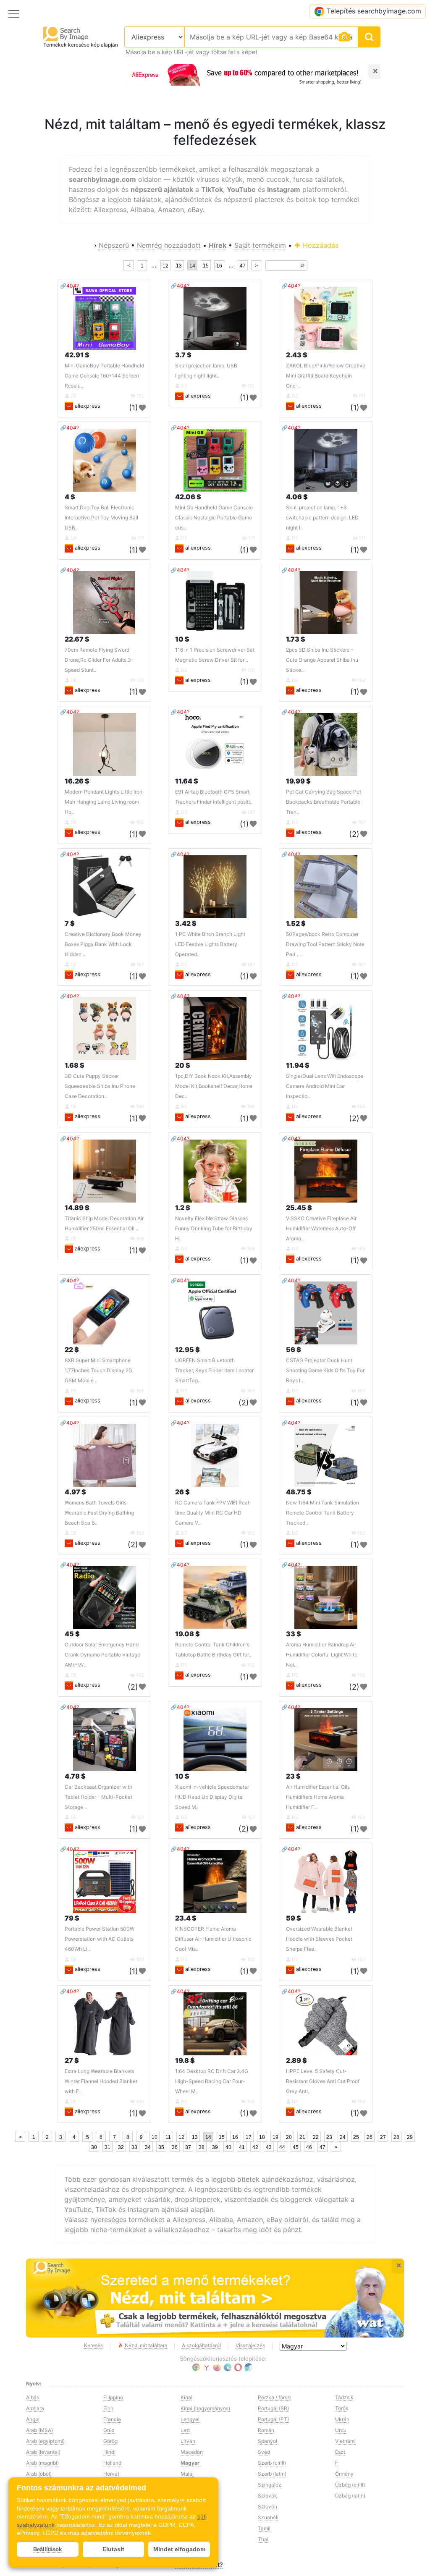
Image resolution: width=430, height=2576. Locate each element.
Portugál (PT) (273, 2419)
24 (343, 2137)
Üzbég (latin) (350, 2496)
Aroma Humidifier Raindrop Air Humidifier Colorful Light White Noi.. (322, 1655)
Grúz (109, 2430)
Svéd (264, 2452)
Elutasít (113, 2549)
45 (296, 2147)
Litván (188, 2441)
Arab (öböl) (39, 2474)
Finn (108, 2408)
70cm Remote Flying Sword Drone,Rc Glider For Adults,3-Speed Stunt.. (99, 660)
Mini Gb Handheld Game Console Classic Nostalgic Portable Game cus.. (214, 518)
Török (342, 2408)
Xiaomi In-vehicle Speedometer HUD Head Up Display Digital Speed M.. (212, 1797)
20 (289, 2137)
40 (228, 2147)
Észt (340, 2452)
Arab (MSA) (39, 2430)
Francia (112, 2419)
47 (243, 266)
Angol (33, 2419)
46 (309, 2147)
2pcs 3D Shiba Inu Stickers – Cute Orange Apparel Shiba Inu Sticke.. (322, 660)
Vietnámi (345, 2441)
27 (383, 2137)
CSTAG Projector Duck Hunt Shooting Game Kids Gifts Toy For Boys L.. (325, 1370)
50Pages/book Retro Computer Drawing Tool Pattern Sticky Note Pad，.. (325, 944)
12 (165, 266)
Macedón (192, 2452)
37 (188, 2147)
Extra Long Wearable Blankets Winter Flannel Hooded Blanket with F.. (101, 2081)
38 (202, 2147)
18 (262, 2137)
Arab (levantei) (43, 2452)
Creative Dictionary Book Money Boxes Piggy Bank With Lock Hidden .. (103, 944)
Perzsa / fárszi (275, 2397)
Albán (33, 2397)
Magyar (190, 2463)
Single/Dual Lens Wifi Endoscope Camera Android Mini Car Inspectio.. (325, 1086)
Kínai (186, 2397)
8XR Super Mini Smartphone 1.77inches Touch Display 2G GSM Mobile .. (98, 1370)
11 (168, 2137)
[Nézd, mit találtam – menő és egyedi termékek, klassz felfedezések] (215, 2298)
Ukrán (342, 2419)
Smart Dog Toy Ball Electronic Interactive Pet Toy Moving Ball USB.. (101, 518)
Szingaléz (270, 2485)
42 (255, 2147)
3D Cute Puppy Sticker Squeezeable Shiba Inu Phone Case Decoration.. (100, 1086)
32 (121, 2147)
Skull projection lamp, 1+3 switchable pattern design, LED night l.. (322, 518)
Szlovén (267, 2507)
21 (302, 2137)
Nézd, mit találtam (146, 2345)
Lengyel (190, 2419)
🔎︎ (302, 266)
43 (269, 2147)
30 (94, 2147)
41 (242, 2147)
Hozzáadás (320, 245)
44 (282, 2147)
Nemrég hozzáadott (169, 245)
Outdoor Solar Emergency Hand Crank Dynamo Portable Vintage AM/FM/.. (102, 1655)
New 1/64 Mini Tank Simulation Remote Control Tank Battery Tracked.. (322, 1513)
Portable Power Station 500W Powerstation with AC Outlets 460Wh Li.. (100, 1939)
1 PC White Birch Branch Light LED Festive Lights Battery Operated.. (210, 944)
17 (249, 2137)
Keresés (93, 2345)
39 (215, 2147)
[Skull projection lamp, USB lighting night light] (215, 318)
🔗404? (69, 286)
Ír (337, 2463)
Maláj (187, 2474)
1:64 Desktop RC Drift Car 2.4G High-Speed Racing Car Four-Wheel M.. (212, 2081)
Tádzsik (344, 2397)
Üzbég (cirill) (350, 2485)
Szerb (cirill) (272, 2463)
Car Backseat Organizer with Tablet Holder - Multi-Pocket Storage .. (98, 1797)
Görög (110, 2441)
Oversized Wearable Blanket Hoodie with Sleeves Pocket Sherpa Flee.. (319, 1939)
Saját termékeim (260, 245)
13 (179, 266)
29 (410, 2137)
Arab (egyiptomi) (45, 2441)
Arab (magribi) (42, 2463)
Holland (112, 2463)
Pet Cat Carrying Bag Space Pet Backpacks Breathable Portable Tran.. (324, 802)
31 (107, 2147)
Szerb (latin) (272, 2474)
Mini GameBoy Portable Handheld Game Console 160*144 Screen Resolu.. (104, 376)
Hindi (109, 2452)
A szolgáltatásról (201, 2345)
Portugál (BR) (273, 2408)
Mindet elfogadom (179, 2549)
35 (161, 2147)
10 (155, 2137)
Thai (263, 2539)
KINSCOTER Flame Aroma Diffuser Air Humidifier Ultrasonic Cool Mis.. (213, 1939)
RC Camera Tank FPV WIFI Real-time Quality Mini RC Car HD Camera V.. (213, 1513)
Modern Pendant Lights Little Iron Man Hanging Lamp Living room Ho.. (104, 802)
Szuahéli (268, 2517)
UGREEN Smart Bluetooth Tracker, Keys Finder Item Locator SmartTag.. (214, 1370)
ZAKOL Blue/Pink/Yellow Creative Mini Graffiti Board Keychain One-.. (326, 376)
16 (219, 266)
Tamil (264, 2528)
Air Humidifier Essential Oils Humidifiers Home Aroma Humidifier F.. (318, 1797)
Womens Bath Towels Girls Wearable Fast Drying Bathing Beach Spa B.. (99, 1513)
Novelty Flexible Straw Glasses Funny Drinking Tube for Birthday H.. (214, 1228)
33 (134, 2147)
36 (175, 2147)
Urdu (341, 2430)
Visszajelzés (250, 2345)
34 (148, 2147)
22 (316, 2137)
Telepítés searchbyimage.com (374, 11)
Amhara (35, 2408)
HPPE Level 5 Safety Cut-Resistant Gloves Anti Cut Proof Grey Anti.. (323, 2081)
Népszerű (114, 245)
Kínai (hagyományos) (205, 2408)
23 (329, 2137)
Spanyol (267, 2441)
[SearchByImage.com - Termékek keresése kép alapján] (66, 33)
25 (356, 2137)
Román (266, 2430)
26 (370, 2137)
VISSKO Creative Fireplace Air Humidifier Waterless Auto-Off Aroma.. (321, 1228)
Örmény (344, 2474)
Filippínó (113, 2397)
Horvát (111, 2474)
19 (275, 2137)
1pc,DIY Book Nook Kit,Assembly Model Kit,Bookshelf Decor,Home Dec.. (214, 1086)
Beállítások (47, 2549)
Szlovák (267, 2496)
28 (396, 2137)
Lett (185, 2430)
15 (206, 266)
